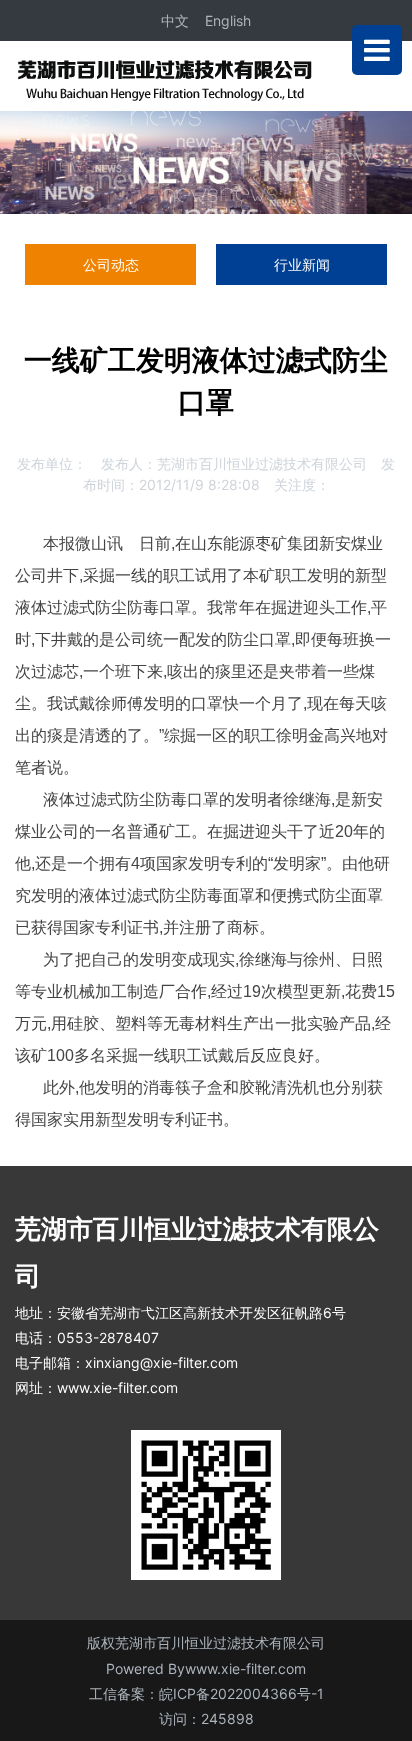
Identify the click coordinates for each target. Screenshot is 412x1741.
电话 (29, 1337)
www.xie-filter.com (117, 1387)
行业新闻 (302, 264)
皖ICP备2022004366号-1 (241, 1693)
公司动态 (111, 264)
